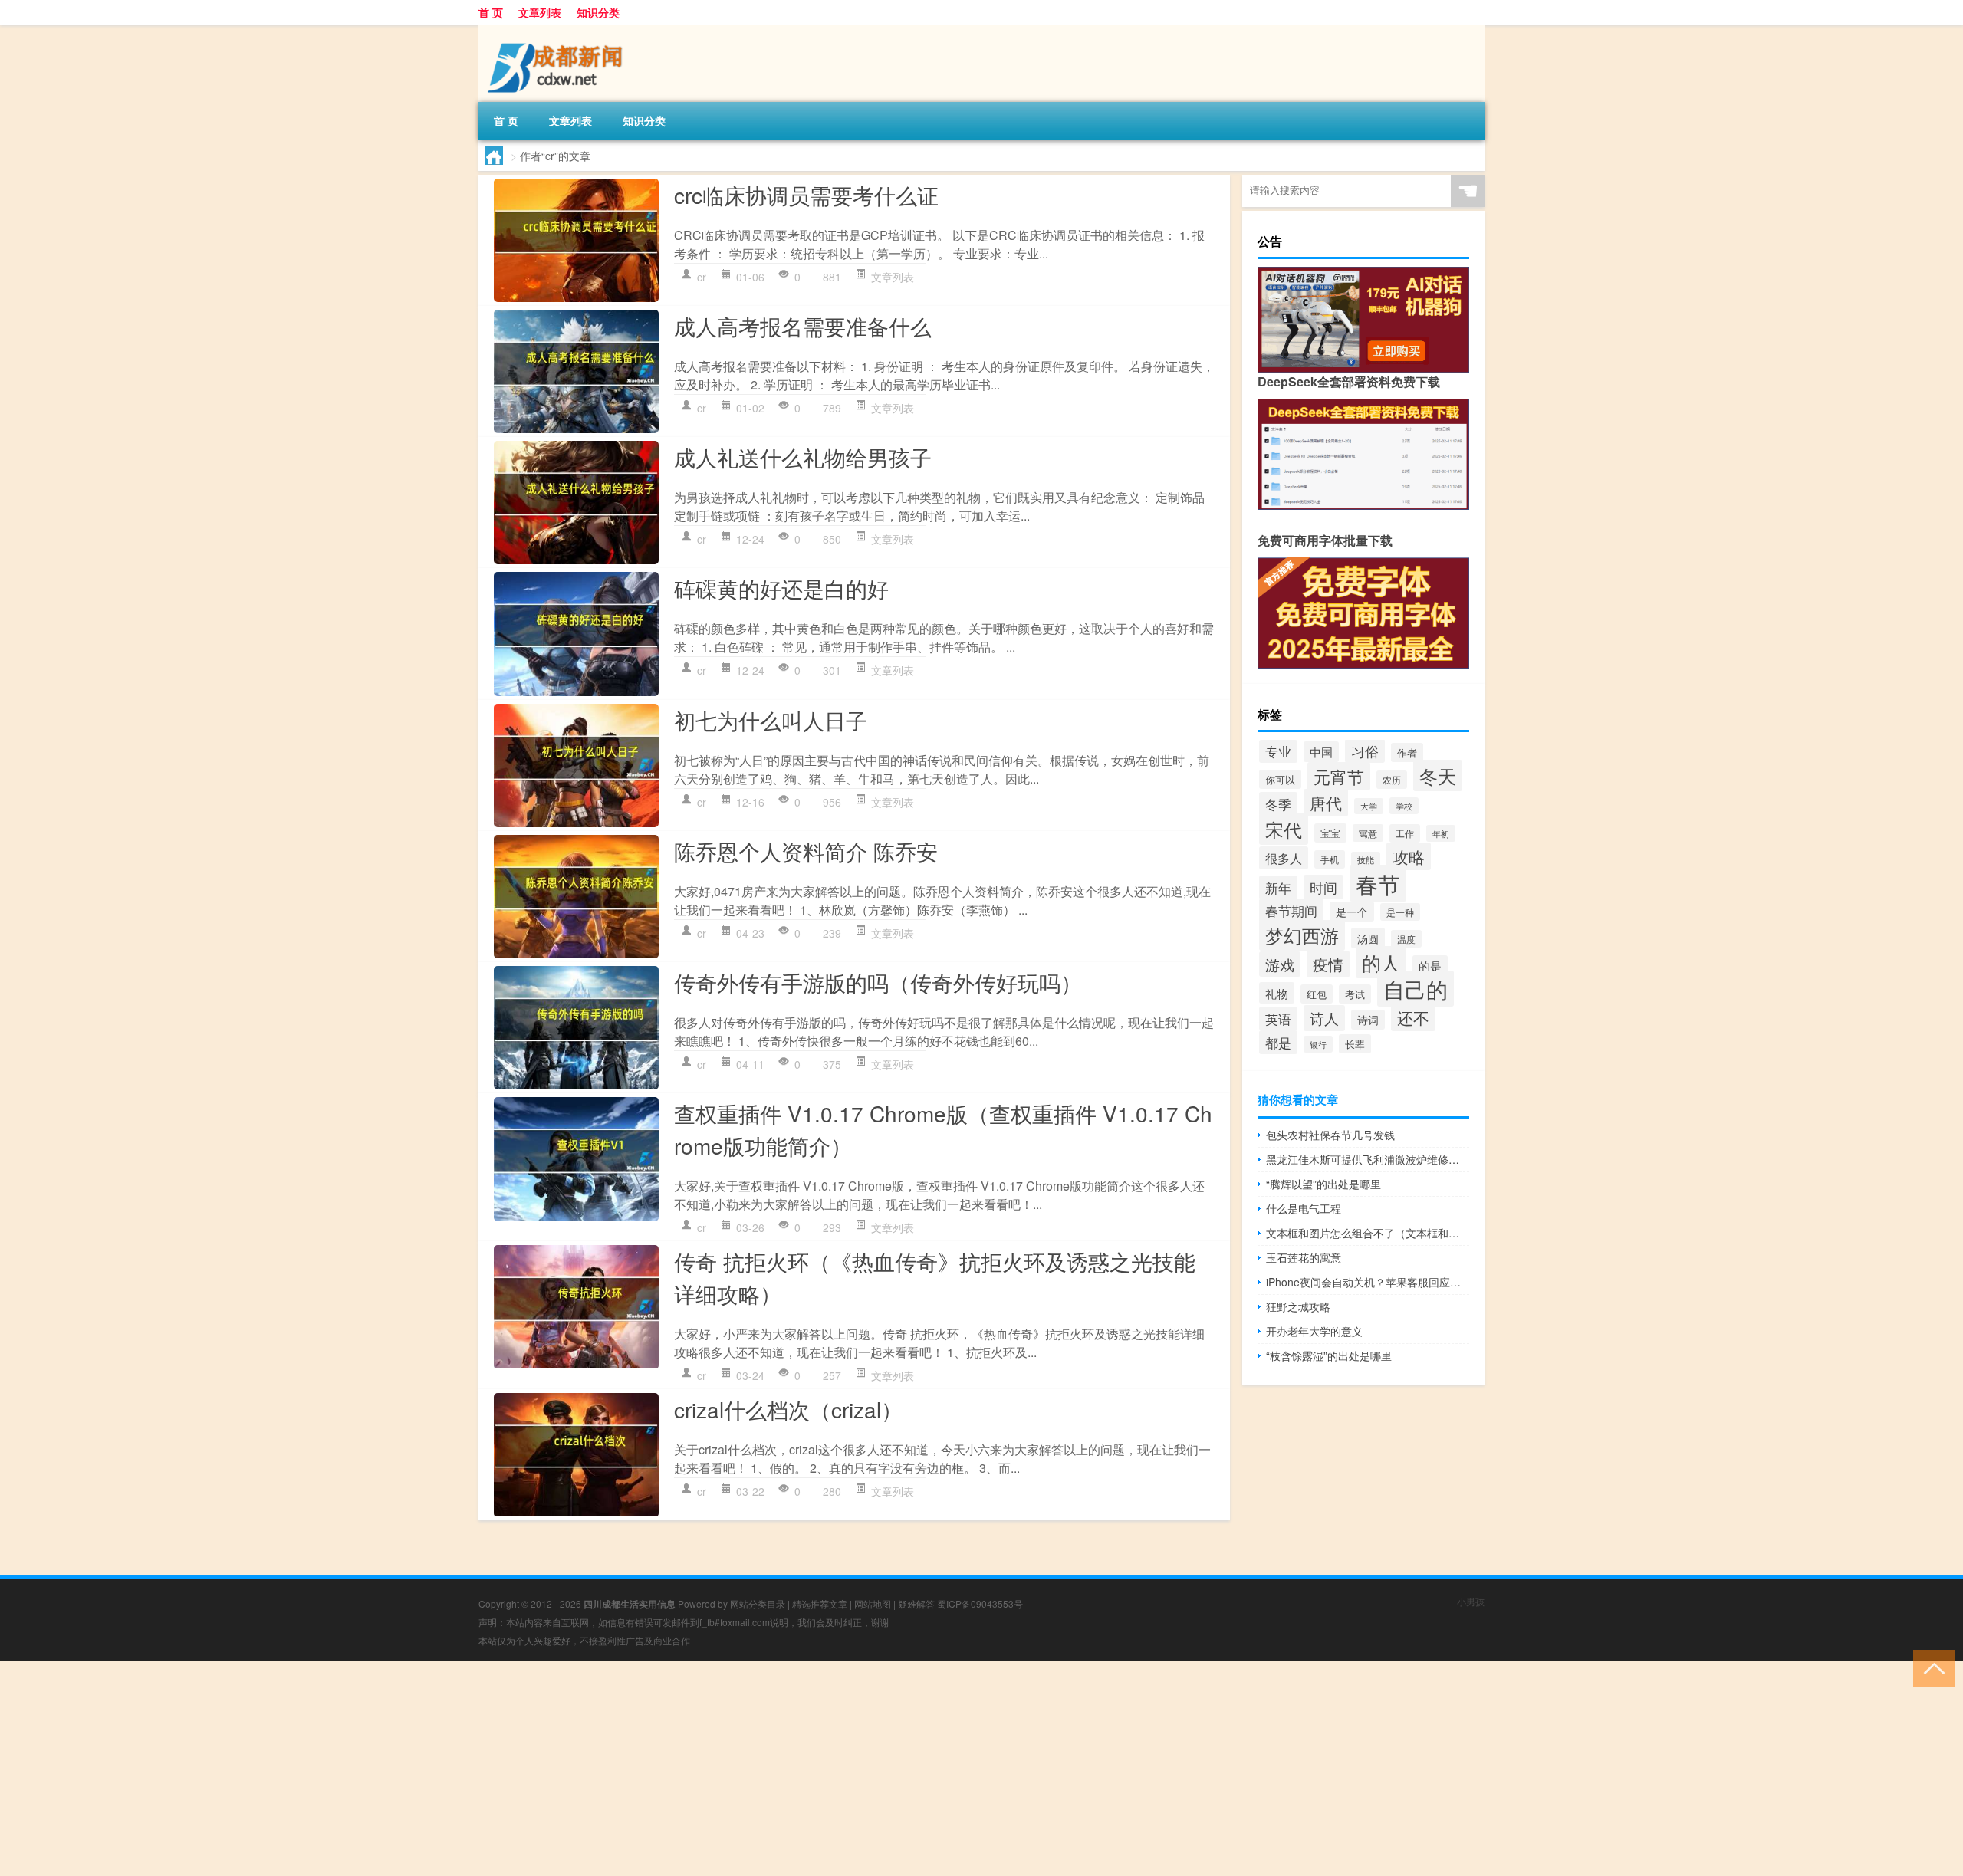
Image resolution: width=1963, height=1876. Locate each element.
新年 (1278, 887)
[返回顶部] (1930, 1667)
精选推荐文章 (820, 1603)
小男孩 (1471, 1601)
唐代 (1326, 803)
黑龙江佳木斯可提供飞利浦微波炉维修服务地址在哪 (1368, 1159)
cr (702, 277)
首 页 (491, 12)
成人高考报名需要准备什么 (803, 326)
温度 (1406, 939)
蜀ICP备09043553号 (980, 1603)
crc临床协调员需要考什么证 (806, 195)
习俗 (1365, 751)
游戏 (1280, 964)
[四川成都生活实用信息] (559, 30)
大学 (1369, 806)
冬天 (1438, 775)
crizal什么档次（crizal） (788, 1409)
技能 (1366, 860)
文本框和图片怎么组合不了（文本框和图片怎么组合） (1368, 1233)
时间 (1323, 887)
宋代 (1284, 829)
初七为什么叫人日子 (771, 720)
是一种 (1400, 912)
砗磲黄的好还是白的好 (781, 588)
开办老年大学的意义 (1314, 1331)
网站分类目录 (758, 1603)
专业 (1278, 751)
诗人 (1324, 1018)
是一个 (1352, 912)
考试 (1355, 994)
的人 (1381, 962)
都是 (1278, 1042)
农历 (1392, 780)
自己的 (1416, 989)
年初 (1441, 833)
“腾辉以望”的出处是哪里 (1323, 1184)
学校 (1404, 806)
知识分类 (598, 12)
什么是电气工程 (1304, 1208)
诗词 (1368, 1020)
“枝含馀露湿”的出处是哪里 (1329, 1355)
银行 (1318, 1044)
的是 (1430, 966)
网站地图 (873, 1603)
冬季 (1278, 804)
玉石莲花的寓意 (1304, 1257)
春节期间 (1291, 910)
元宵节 (1339, 776)
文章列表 (540, 12)
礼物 (1277, 993)
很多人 (1284, 858)
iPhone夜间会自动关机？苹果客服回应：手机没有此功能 (1368, 1282)
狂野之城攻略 (1298, 1306)
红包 (1317, 994)
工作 (1405, 833)
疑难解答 (916, 1603)
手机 (1330, 859)
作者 (1407, 752)
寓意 (1368, 833)
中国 (1321, 752)
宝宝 (1330, 833)
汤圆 (1368, 938)
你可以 (1280, 779)
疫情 (1328, 964)
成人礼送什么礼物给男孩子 (803, 457)
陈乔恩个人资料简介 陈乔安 (806, 851)
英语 (1278, 1018)
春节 (1378, 883)
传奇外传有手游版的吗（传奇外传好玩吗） (878, 982)
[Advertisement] (460, 1769)
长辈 (1355, 1044)
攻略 (1409, 856)
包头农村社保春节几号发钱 (1330, 1135)
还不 (1413, 1017)
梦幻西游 (1302, 935)
